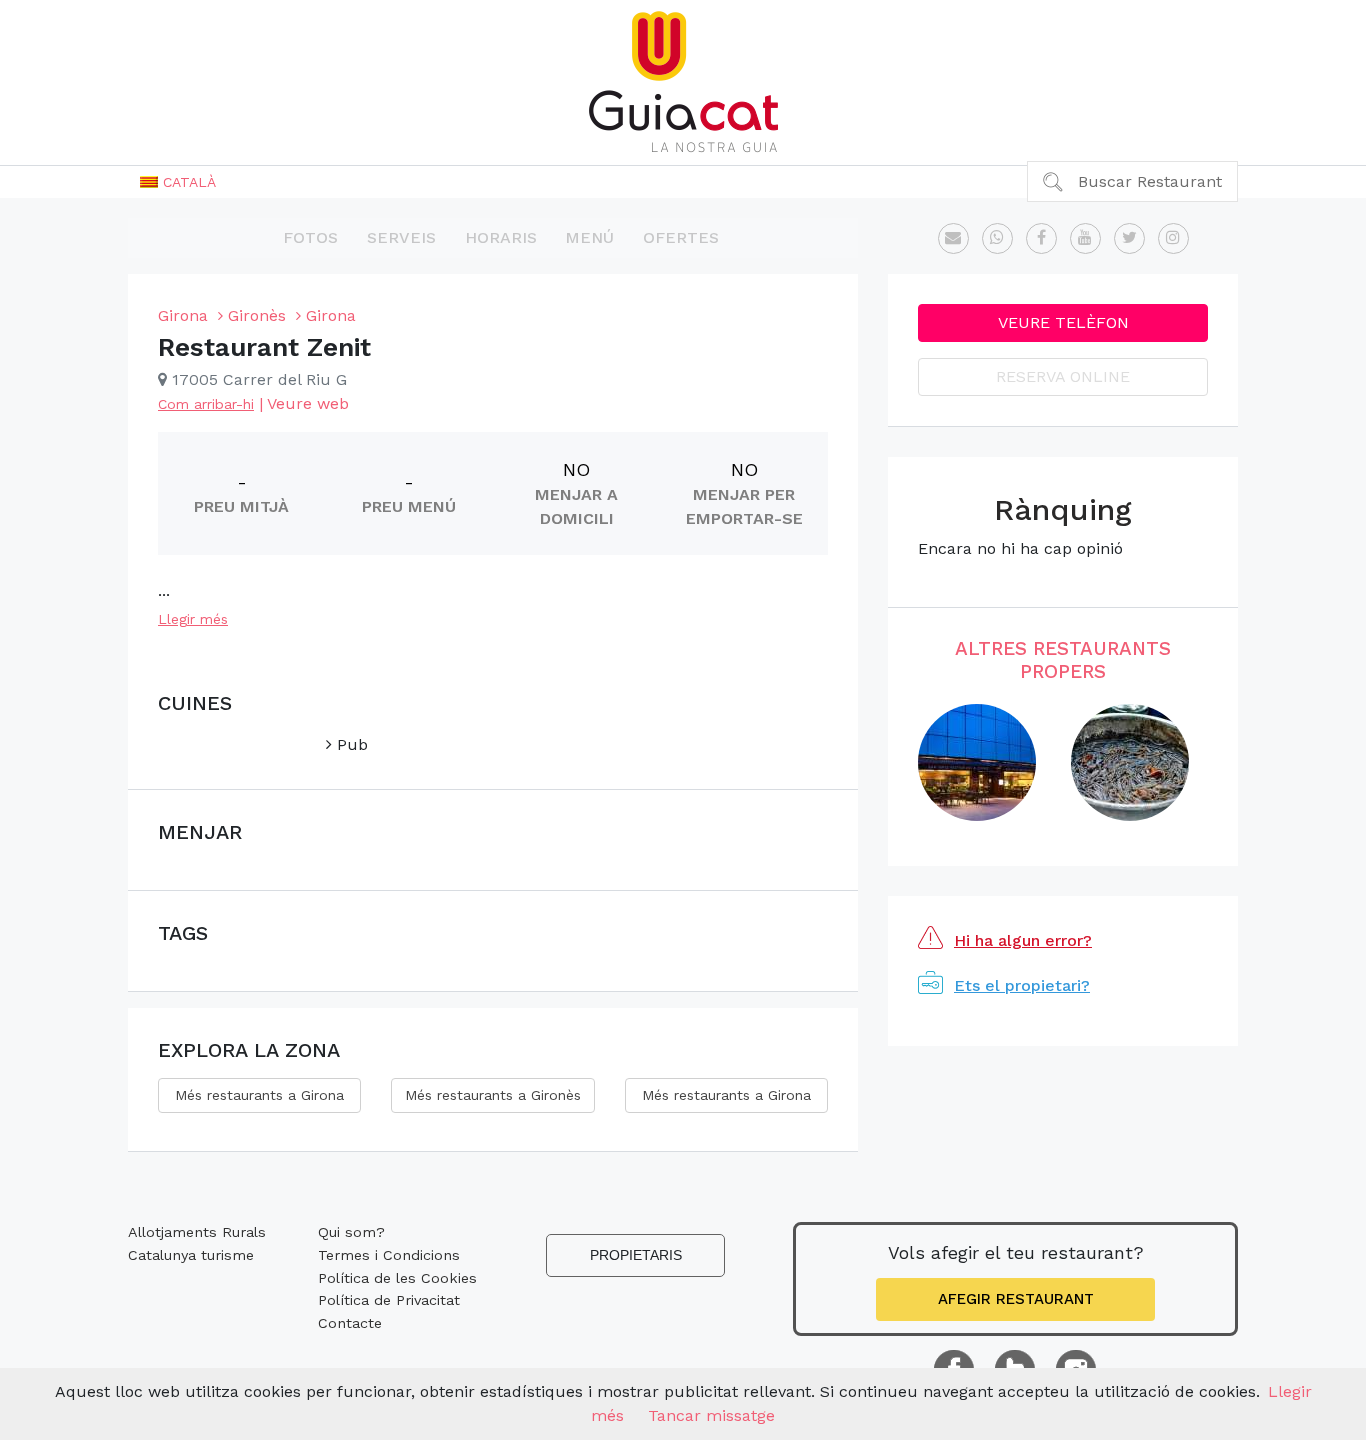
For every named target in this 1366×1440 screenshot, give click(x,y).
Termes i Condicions (389, 1255)
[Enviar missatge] (953, 238)
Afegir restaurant (1016, 1299)
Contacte (350, 1323)
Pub (350, 744)
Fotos (310, 237)
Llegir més (193, 619)
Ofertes (681, 237)
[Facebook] (1041, 238)
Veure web (308, 403)
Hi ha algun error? (1023, 940)
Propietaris (636, 1255)
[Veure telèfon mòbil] (997, 238)
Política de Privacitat (389, 1300)
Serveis (401, 237)
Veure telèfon (1063, 322)
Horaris (501, 237)
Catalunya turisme (191, 1255)
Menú (589, 237)
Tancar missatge (711, 1415)
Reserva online (1063, 376)
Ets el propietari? (1022, 985)
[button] (178, 182)
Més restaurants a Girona (259, 1095)
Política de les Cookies (397, 1278)
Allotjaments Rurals (197, 1232)
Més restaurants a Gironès (493, 1095)
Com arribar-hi (206, 404)
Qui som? (351, 1232)
